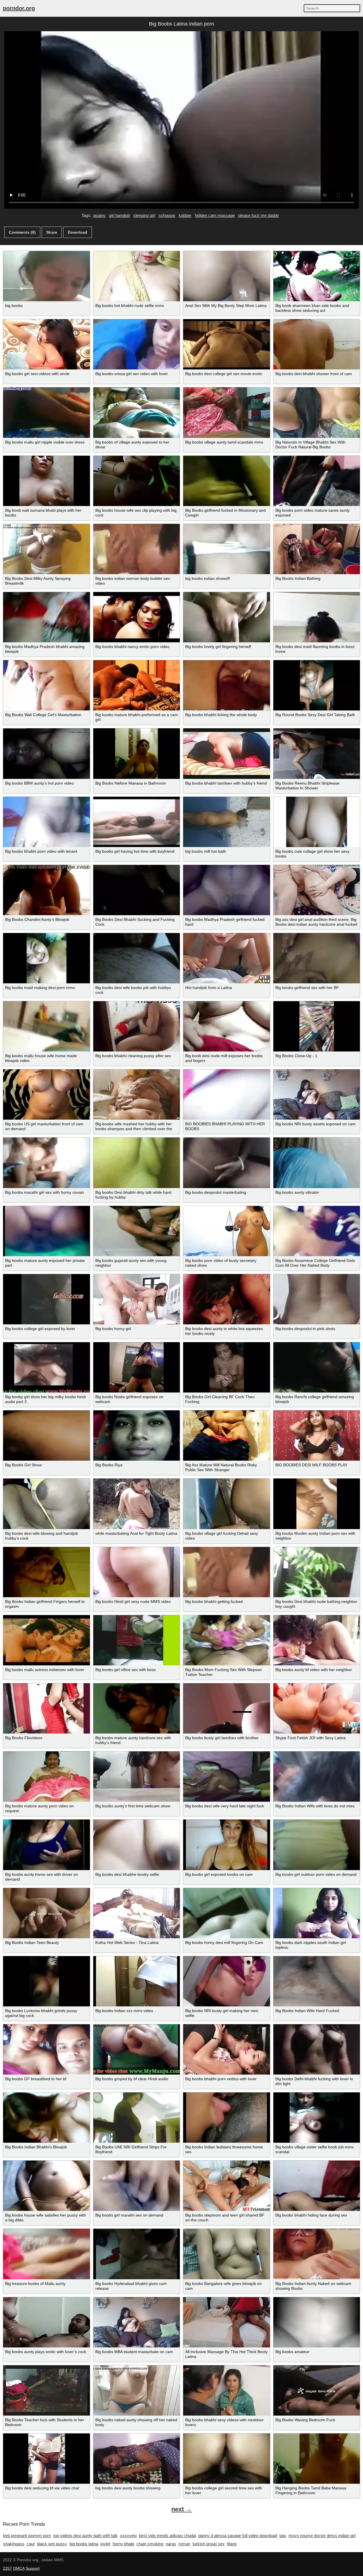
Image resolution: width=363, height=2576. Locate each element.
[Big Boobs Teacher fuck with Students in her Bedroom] (47, 2390)
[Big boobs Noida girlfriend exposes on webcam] (137, 1367)
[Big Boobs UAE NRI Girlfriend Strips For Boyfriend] (137, 2118)
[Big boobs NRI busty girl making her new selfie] (227, 1981)
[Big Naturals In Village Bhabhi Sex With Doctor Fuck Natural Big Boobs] (317, 412)
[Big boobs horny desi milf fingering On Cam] (227, 1913)
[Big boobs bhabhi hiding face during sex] (317, 2186)
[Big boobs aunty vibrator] (317, 1163)
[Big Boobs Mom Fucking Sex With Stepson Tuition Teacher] (227, 1640)
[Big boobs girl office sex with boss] (137, 1640)
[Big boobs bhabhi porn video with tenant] (47, 822)
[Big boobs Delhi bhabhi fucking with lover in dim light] (317, 2049)
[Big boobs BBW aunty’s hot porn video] (47, 753)
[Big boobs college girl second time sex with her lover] (227, 2459)
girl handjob (119, 215)
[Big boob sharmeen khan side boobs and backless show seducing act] (317, 276)
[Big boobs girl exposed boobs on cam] (227, 1845)
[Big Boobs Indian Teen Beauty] (47, 1913)
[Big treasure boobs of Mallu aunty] (47, 2254)
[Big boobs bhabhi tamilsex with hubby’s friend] (227, 753)
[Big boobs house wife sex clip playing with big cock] (137, 481)
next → (181, 2509)
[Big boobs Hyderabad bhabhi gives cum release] (137, 2254)
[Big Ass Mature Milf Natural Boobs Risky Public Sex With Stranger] (227, 1436)
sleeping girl (144, 215)
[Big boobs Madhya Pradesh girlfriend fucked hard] (227, 890)
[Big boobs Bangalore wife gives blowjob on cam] (227, 2254)
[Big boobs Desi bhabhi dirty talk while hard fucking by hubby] (137, 1163)
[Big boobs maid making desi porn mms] (47, 958)
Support (33, 2568)
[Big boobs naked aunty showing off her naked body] (137, 2390)
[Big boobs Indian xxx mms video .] (137, 1981)
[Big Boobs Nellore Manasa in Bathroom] (137, 753)
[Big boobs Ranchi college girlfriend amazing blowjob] (317, 1367)
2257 (7, 2568)
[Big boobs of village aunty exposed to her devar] (137, 412)
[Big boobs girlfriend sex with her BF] (317, 958)
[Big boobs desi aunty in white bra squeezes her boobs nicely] (227, 1299)
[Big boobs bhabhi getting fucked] (227, 1572)
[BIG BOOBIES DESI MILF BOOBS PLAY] (317, 1436)
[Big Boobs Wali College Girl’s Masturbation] (47, 685)
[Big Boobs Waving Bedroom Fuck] (317, 2390)
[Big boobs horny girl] (137, 1299)
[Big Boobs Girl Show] (47, 1436)
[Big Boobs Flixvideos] (47, 1708)
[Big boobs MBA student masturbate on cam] (137, 2322)
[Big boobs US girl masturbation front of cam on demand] (47, 1094)
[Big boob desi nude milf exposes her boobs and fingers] (227, 1026)
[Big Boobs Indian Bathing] (317, 549)
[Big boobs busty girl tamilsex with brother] (227, 1708)
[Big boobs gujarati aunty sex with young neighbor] (137, 1231)
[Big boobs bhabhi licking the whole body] (227, 685)
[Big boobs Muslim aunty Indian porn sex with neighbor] (317, 1504)
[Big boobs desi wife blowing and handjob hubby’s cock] (47, 1504)
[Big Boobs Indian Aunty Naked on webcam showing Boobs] (317, 2254)
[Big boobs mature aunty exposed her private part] (47, 1231)
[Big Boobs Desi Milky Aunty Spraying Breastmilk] (47, 549)
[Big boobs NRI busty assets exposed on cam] (317, 1094)
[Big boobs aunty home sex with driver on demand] (47, 1845)
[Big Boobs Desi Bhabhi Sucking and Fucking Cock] (137, 890)
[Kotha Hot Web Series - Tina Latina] (137, 1913)
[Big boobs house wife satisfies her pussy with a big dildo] (47, 2186)
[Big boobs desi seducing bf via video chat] (47, 2459)
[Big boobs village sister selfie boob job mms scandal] (317, 2118)
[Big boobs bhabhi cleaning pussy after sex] (137, 1026)
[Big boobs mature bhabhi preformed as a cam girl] (137, 685)
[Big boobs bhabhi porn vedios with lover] (227, 2049)
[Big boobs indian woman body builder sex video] (137, 549)
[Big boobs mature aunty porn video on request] (47, 1777)
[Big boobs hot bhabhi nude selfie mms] (137, 276)
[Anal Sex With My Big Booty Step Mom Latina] (227, 276)
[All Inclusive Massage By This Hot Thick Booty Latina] (227, 2322)
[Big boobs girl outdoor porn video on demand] (317, 1845)
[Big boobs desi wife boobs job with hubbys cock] (137, 958)
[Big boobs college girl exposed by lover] (47, 1299)
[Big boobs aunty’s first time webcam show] (137, 1777)
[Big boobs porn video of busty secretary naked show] (227, 1231)
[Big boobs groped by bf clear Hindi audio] (137, 2049)
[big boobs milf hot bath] (227, 822)
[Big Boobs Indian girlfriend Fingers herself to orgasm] (47, 1572)
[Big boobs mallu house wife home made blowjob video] (47, 1026)
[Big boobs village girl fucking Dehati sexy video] (227, 1504)
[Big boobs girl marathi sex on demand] (137, 2186)
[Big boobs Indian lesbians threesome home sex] (227, 2118)
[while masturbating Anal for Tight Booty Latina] (137, 1504)
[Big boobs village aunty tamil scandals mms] (227, 412)
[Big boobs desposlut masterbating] (227, 1163)
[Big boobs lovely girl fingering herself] (227, 617)
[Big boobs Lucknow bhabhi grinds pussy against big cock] (47, 1981)
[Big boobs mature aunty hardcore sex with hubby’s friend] (137, 1708)
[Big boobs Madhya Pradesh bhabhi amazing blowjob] (47, 617)
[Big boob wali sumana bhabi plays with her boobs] (47, 481)
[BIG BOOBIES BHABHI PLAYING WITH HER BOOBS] (227, 1094)
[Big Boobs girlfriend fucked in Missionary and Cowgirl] (227, 481)
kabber (185, 215)
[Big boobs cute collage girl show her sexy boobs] (317, 822)
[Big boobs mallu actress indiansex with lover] (47, 1640)
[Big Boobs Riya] (137, 1436)
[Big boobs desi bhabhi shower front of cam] (317, 344)
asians (99, 215)
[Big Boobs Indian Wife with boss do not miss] (317, 1777)
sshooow (167, 215)
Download (78, 232)
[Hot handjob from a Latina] (227, 958)
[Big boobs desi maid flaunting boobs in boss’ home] (317, 617)
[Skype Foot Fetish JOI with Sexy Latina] (317, 1708)
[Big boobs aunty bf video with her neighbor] (317, 1640)
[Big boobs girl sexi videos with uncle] (47, 344)
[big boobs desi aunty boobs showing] (137, 2459)
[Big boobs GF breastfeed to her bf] (47, 2049)
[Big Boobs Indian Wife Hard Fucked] (317, 1981)
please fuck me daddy (259, 215)
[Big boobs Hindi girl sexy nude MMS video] (137, 1572)
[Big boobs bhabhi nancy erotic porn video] (137, 617)
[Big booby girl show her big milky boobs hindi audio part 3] (47, 1367)
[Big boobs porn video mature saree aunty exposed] (317, 481)
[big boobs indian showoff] (227, 549)
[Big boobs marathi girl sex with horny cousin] (47, 1163)
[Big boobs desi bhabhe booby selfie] (137, 1845)
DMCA (19, 2568)
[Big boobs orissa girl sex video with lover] (137, 344)
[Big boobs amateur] (317, 2322)
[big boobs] (47, 276)
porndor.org (19, 8)
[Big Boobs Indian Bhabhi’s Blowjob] (47, 2118)
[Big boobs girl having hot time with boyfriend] (137, 822)
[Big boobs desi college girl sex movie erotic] (227, 344)
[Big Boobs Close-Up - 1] (317, 1026)
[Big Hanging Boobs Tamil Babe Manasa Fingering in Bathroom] (317, 2459)
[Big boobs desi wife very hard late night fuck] (227, 1777)
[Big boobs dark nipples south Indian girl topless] (317, 1913)
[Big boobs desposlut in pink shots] (317, 1299)
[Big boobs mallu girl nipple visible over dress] (47, 412)
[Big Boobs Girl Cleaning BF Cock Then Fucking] (227, 1367)
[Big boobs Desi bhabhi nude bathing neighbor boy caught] (317, 1572)
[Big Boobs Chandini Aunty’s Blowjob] (47, 890)
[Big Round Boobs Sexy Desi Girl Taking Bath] (317, 685)
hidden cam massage (215, 215)
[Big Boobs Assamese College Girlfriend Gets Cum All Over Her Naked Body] (317, 1231)
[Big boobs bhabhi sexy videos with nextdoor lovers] (227, 2390)
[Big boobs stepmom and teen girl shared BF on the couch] (227, 2186)
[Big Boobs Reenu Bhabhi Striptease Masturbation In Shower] (317, 753)
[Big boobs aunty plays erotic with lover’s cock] (47, 2322)
